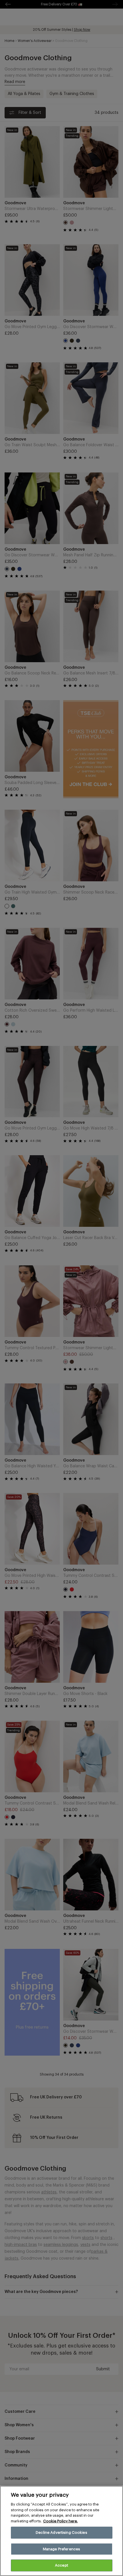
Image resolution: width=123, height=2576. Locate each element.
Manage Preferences (61, 2549)
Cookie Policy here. (60, 2521)
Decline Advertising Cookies (61, 2532)
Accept (61, 2565)
